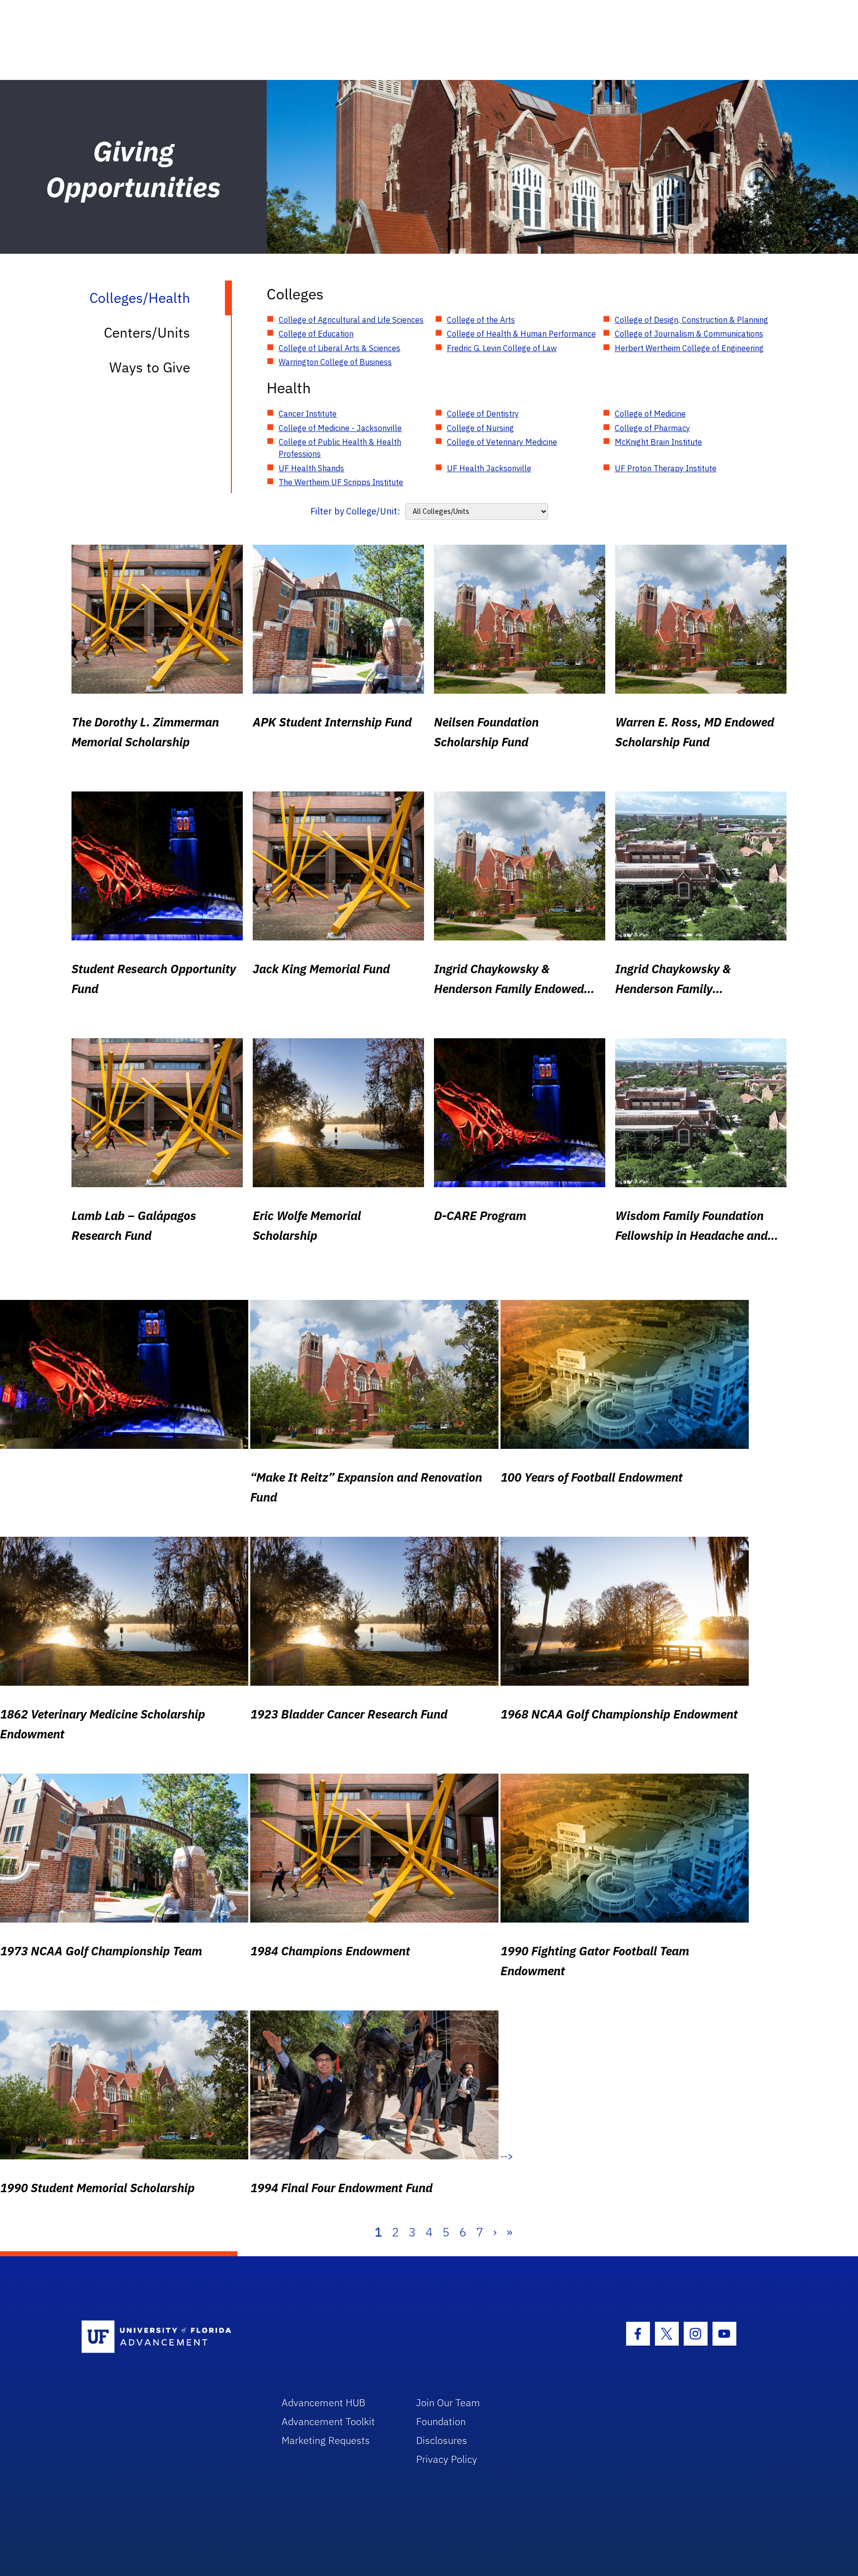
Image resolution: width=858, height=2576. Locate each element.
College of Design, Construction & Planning (691, 320)
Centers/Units (147, 332)
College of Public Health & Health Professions (340, 448)
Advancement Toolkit (328, 2421)
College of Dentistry (483, 414)
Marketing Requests (326, 2440)
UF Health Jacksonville (489, 468)
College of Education (316, 334)
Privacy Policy (447, 2459)
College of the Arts (481, 320)
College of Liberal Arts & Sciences (339, 348)
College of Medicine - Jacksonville (340, 428)
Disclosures (442, 2440)
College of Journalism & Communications (689, 334)
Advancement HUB (323, 2402)
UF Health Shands (311, 468)
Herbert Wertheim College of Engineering (689, 348)
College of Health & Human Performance (521, 334)
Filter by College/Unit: (355, 511)
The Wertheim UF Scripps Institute (341, 482)
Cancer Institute (308, 414)
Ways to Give (150, 367)
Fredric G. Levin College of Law (502, 348)
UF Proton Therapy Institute (666, 468)
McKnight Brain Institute (658, 442)
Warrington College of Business (335, 362)
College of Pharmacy (652, 428)
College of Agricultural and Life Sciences (351, 320)
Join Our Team (448, 2402)
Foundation (441, 2421)
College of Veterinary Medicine (502, 442)
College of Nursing (480, 428)
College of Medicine (650, 414)
